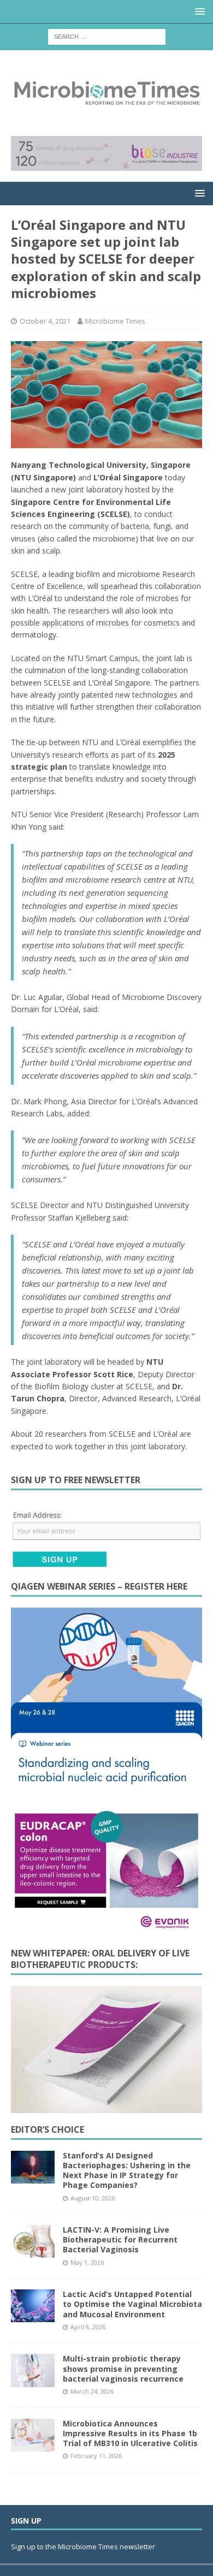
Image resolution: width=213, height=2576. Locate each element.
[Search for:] (107, 36)
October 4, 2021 (45, 321)
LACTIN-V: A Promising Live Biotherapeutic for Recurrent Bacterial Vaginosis (120, 2239)
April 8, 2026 (88, 2327)
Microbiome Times (115, 321)
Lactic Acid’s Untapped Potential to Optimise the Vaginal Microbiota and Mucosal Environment (132, 2304)
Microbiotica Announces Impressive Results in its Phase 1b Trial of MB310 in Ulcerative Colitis (130, 2433)
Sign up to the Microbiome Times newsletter (84, 2547)
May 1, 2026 (87, 2262)
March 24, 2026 (92, 2391)
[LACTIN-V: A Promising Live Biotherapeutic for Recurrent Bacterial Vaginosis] (33, 2241)
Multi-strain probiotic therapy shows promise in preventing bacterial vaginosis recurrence (123, 2368)
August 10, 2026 (93, 2198)
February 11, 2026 (96, 2456)
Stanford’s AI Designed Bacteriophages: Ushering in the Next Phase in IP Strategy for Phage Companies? (127, 2170)
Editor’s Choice (48, 2129)
